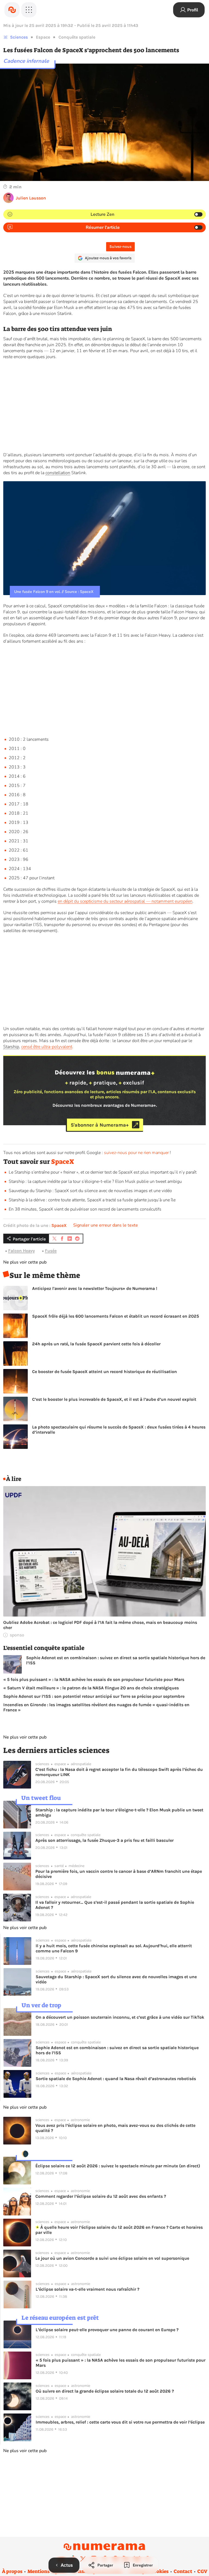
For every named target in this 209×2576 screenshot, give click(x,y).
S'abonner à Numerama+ (100, 1125)
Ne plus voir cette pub (25, 1262)
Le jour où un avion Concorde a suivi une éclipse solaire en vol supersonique (112, 2258)
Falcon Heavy (21, 1251)
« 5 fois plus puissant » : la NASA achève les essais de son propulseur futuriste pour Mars (94, 1679)
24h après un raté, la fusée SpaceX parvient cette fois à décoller (96, 1344)
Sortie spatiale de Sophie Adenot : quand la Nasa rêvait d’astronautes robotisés (116, 2079)
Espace (43, 37)
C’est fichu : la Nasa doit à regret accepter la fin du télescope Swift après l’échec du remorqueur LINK (119, 1772)
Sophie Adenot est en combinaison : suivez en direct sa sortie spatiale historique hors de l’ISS (116, 1660)
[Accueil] (12, 10)
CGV (202, 2571)
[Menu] (29, 10)
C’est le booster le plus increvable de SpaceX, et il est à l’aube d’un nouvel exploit (114, 1399)
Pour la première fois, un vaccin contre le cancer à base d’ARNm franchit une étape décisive (119, 1874)
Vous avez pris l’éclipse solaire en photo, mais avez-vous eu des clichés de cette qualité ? (115, 2128)
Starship (11, 1047)
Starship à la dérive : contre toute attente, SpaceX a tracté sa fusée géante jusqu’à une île (92, 1200)
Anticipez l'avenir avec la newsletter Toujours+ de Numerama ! (95, 1288)
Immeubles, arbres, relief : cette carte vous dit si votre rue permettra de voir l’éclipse (120, 2422)
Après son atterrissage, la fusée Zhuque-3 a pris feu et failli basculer (104, 1840)
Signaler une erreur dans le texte (106, 1225)
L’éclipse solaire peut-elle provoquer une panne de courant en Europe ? (107, 2330)
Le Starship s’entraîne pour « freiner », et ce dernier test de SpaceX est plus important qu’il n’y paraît (103, 1172)
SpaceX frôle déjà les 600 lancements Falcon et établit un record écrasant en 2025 (116, 1316)
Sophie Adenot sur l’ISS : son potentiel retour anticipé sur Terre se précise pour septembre (94, 1696)
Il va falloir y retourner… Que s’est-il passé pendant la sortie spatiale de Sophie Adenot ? (115, 1905)
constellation (58, 473)
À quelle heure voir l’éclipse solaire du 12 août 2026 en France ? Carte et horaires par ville (119, 2230)
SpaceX (63, 1162)
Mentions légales (47, 2571)
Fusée (51, 1251)
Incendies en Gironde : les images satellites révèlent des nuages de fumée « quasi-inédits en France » (96, 1707)
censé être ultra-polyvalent (47, 1047)
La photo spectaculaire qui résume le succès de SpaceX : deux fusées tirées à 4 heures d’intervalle (119, 1430)
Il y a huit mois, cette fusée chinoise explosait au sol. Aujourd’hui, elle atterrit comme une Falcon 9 (114, 1948)
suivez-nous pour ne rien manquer (136, 1153)
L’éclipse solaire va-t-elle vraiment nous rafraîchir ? (87, 2289)
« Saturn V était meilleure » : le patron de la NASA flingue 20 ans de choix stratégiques (91, 1688)
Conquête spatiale (77, 37)
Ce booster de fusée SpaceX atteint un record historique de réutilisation (104, 1372)
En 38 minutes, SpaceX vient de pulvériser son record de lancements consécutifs (85, 1209)
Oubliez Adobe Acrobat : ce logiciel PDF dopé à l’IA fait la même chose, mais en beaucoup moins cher (100, 1625)
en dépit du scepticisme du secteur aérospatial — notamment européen (125, 901)
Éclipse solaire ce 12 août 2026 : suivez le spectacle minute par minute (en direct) (118, 2166)
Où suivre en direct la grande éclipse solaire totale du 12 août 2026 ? (105, 2391)
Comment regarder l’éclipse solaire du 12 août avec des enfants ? (101, 2196)
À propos (12, 2571)
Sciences (19, 37)
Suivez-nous (120, 247)
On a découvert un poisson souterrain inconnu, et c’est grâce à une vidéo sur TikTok (120, 2017)
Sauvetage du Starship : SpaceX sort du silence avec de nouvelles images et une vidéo (90, 1191)
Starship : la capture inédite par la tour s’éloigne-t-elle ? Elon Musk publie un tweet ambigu (95, 1181)
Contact (183, 2571)
